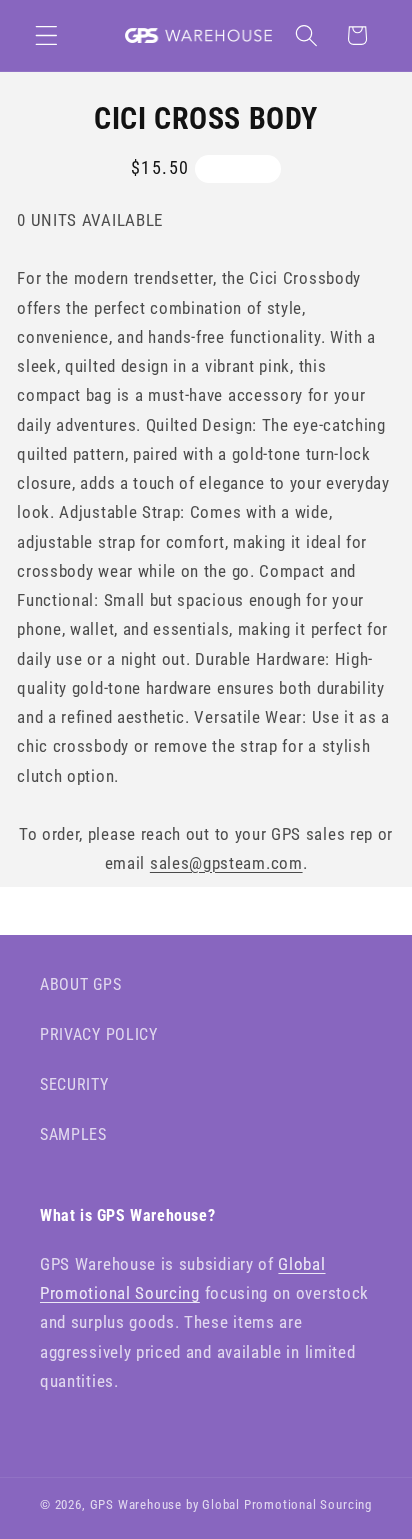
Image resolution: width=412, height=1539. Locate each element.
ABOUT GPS (80, 984)
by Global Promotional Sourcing (279, 1504)
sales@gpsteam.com (226, 863)
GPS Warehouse (136, 1504)
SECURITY (74, 1084)
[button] (46, 35)
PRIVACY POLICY (99, 1034)
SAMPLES (73, 1134)
